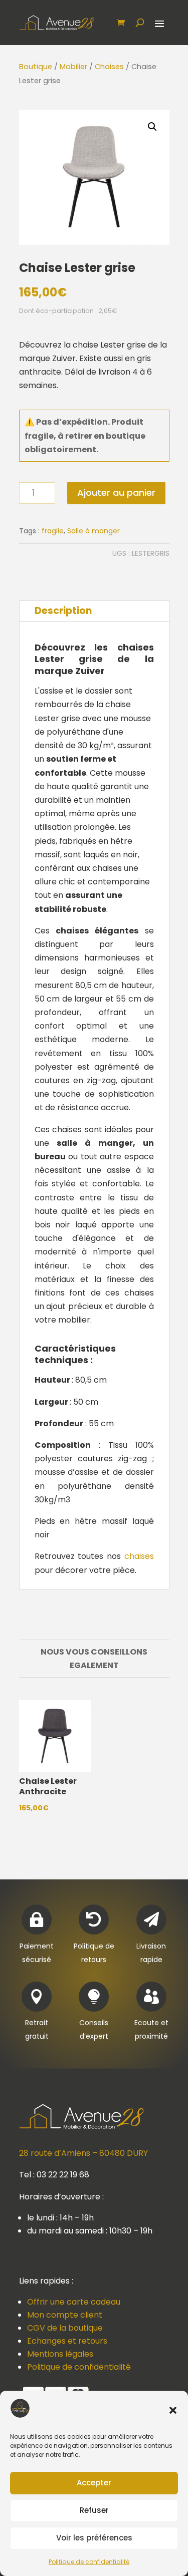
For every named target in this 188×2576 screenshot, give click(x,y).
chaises (139, 1556)
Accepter (94, 2483)
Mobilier (73, 67)
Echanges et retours (67, 2341)
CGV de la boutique (65, 2328)
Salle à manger (93, 531)
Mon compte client (65, 2315)
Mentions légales (60, 2354)
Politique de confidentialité (89, 2562)
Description (63, 611)
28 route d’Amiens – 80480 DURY (83, 2153)
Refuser (94, 2510)
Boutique (36, 67)
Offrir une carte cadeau (74, 2302)
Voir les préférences (94, 2538)
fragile (53, 531)
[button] (173, 2410)
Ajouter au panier (116, 493)
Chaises (109, 67)
